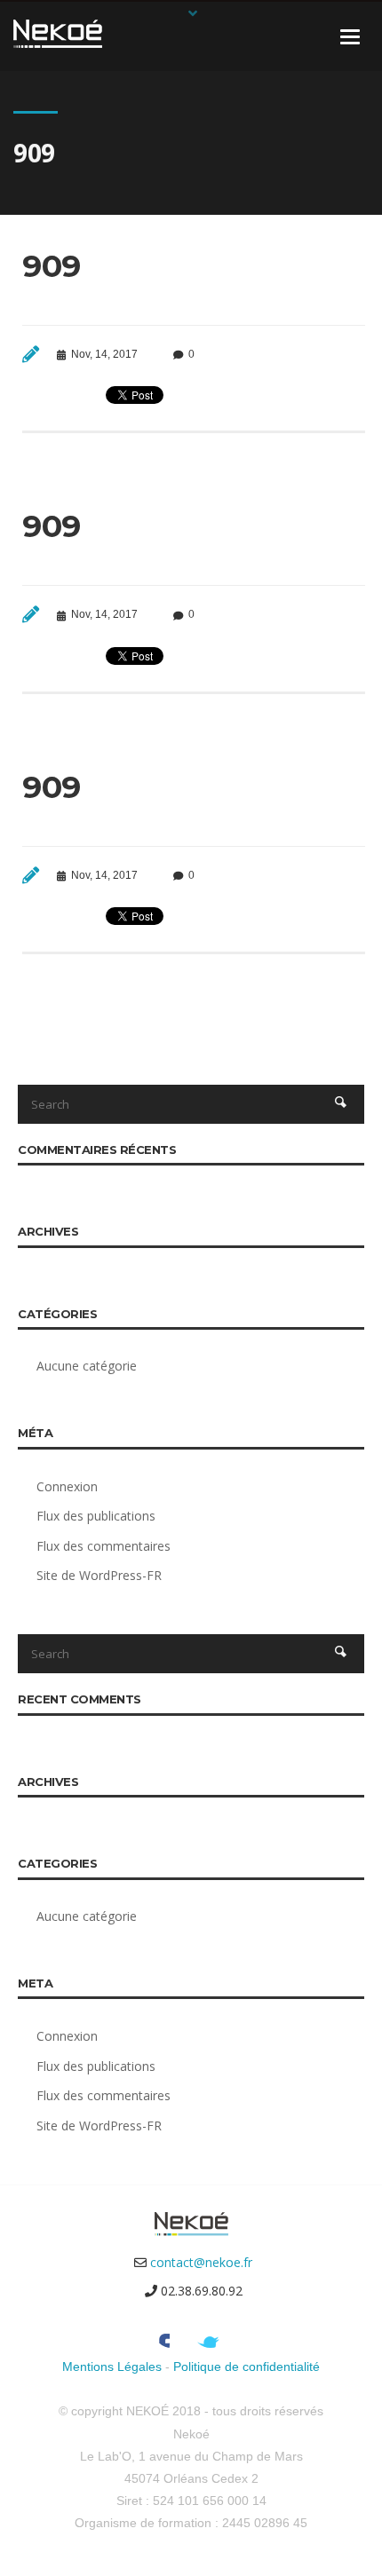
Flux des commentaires (103, 1546)
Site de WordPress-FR (99, 1575)
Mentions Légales (112, 2367)
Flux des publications (96, 1516)
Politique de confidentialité (247, 2367)
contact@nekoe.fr (201, 2262)
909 (52, 266)
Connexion (67, 1486)
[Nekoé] (58, 32)
